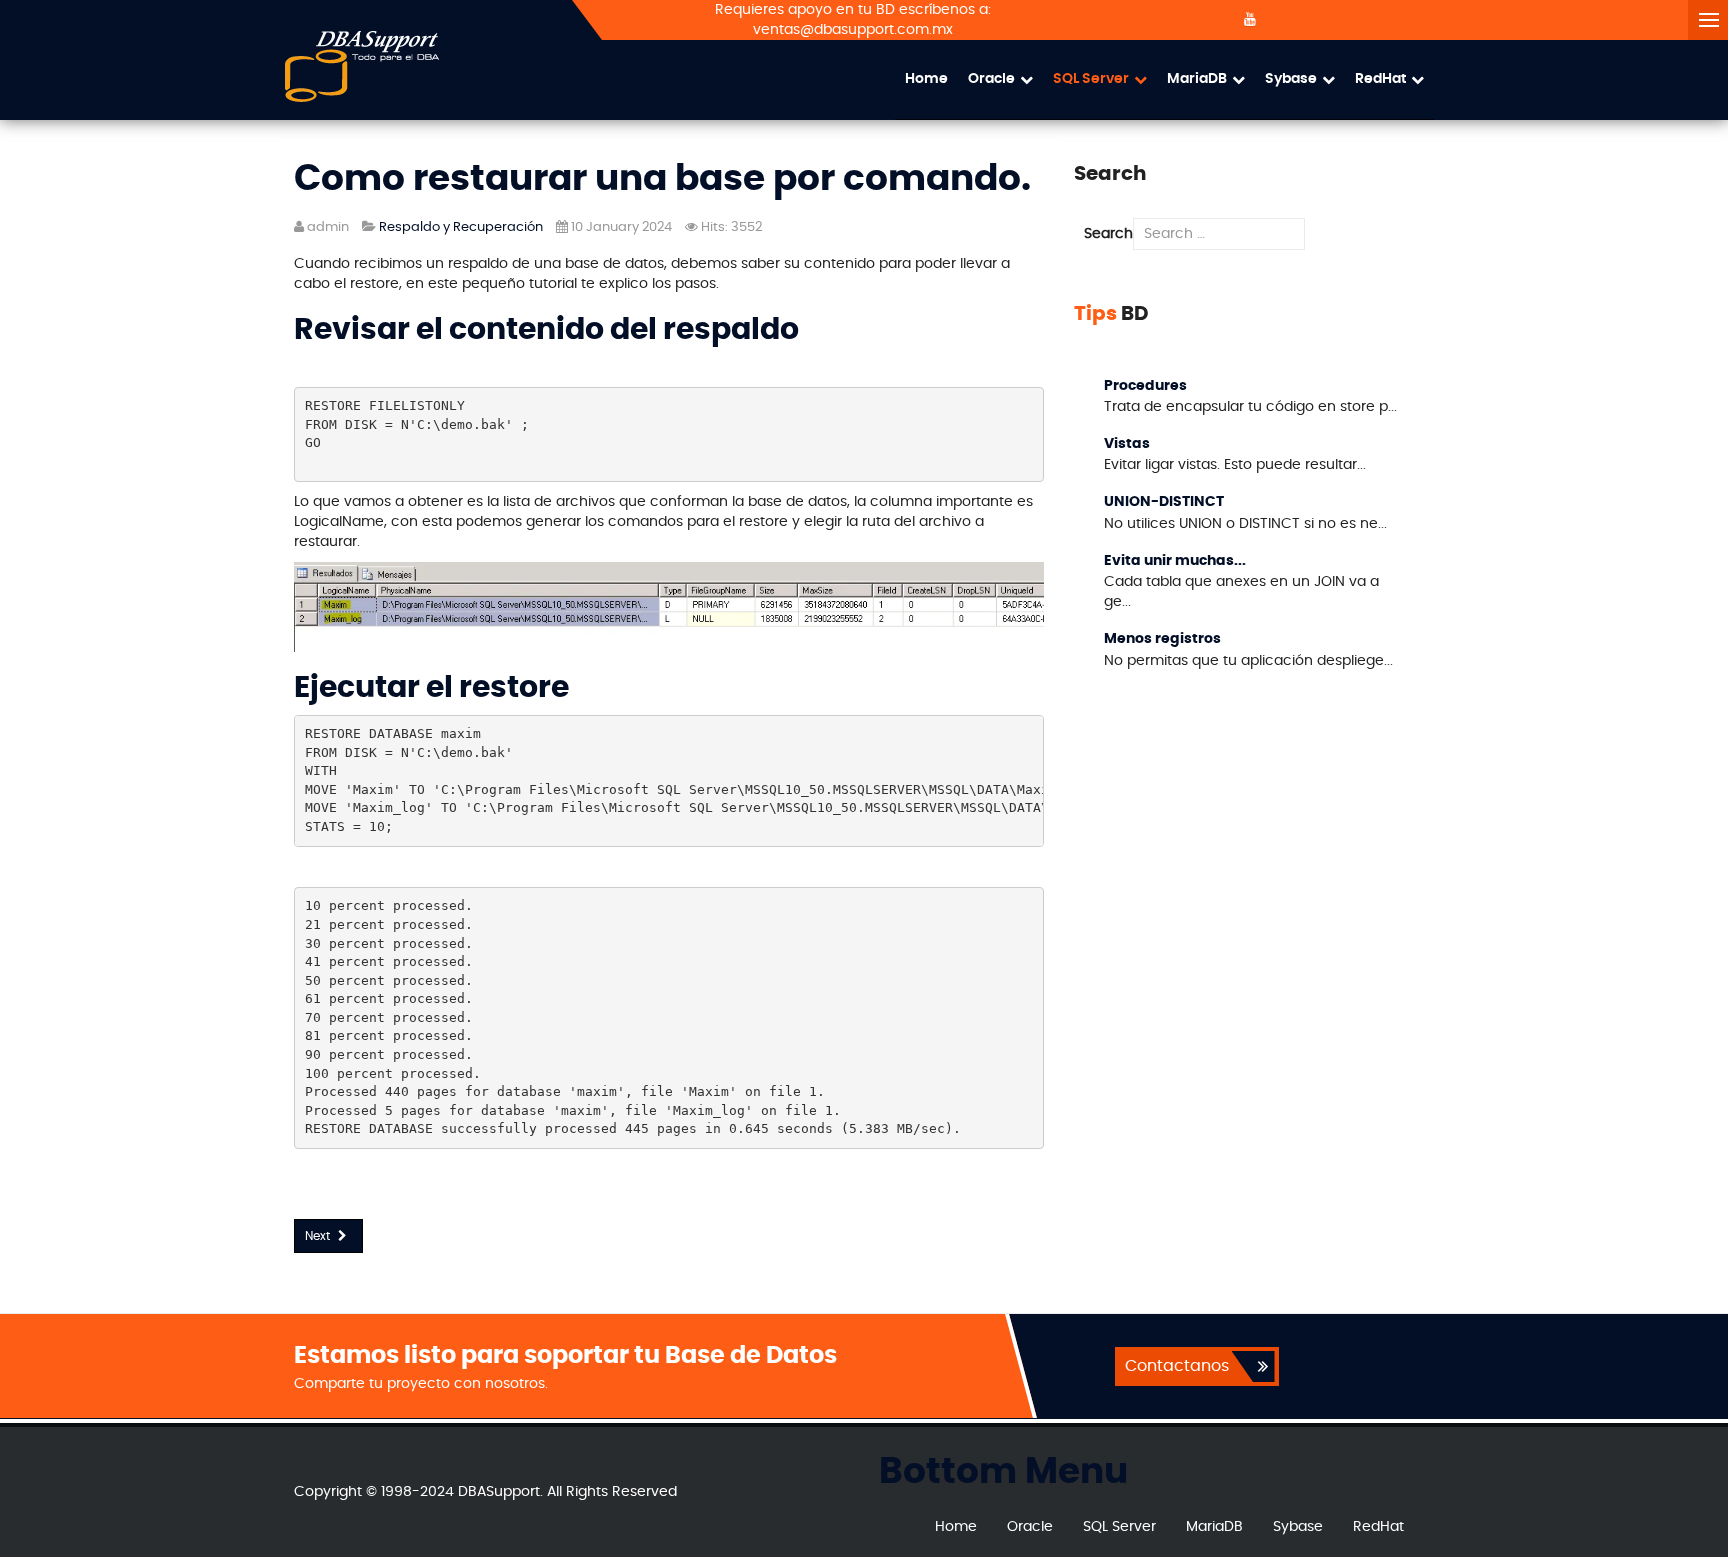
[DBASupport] (362, 66)
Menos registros (1162, 639)
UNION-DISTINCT (1164, 502)
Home (926, 79)
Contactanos (1177, 1366)
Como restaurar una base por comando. (662, 179)
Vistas (1127, 444)
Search (1108, 234)
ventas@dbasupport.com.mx (853, 30)
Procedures (1145, 386)
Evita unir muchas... (1175, 561)
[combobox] (1219, 234)
